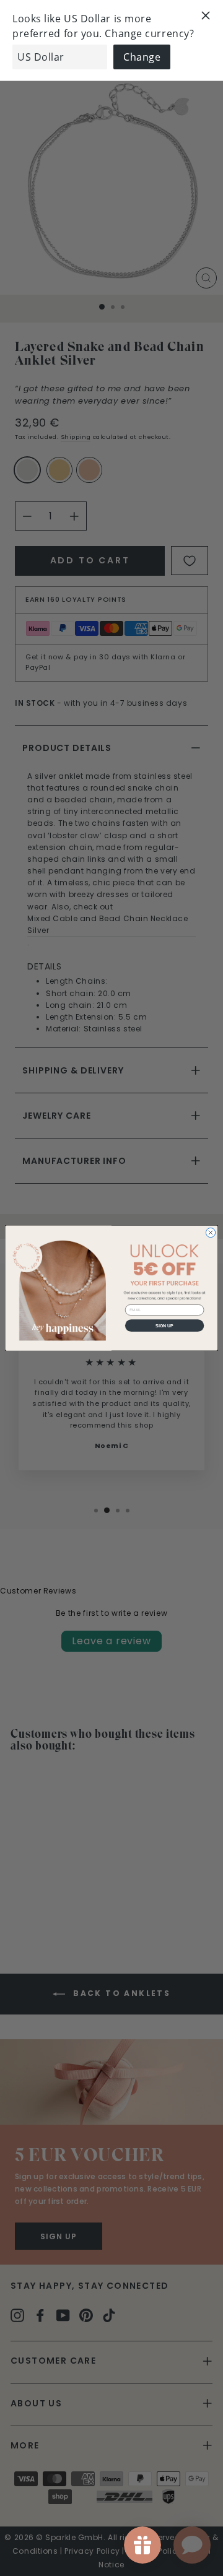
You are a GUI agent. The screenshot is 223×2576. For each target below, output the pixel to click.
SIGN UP (164, 1325)
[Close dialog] (210, 1232)
